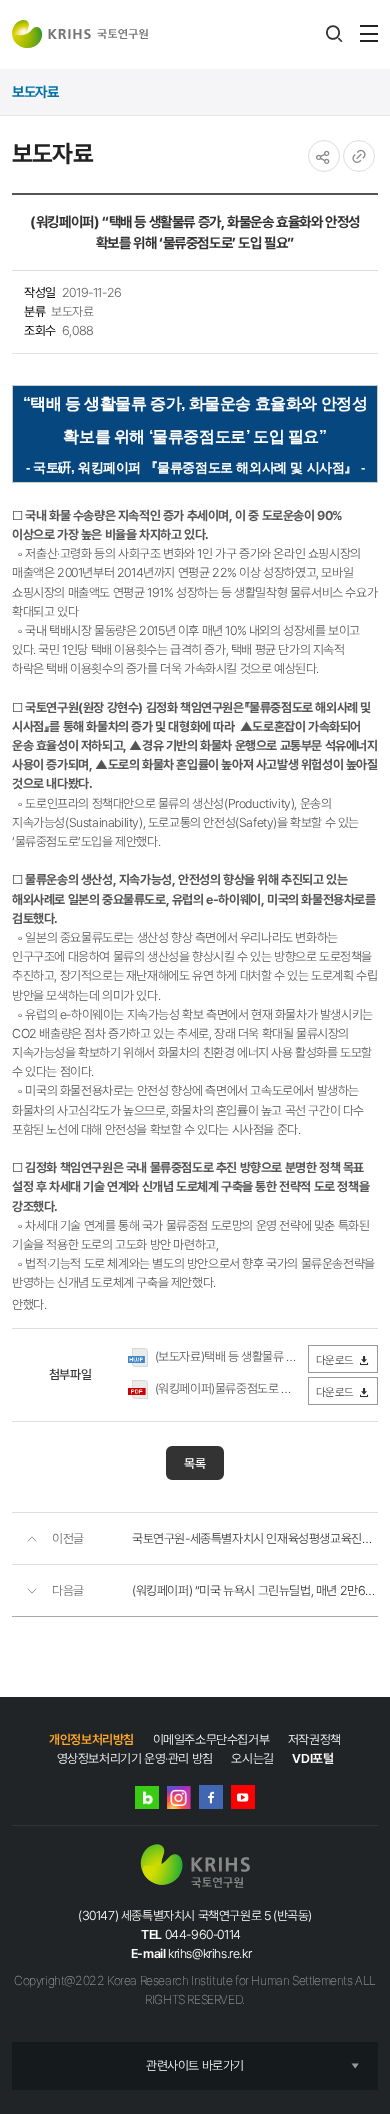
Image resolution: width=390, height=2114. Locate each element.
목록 (195, 1463)
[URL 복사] (359, 156)
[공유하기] (324, 156)
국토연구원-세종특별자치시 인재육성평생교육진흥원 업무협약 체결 (255, 1538)
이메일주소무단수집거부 (211, 1739)
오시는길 (252, 1758)
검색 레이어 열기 (334, 34)
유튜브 (243, 1797)
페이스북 (211, 1797)
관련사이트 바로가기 (195, 2065)
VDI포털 (312, 1758)
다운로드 (335, 1360)
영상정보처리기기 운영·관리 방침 (135, 1758)
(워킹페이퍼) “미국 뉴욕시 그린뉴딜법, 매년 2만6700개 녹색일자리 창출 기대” (255, 1590)
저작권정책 (314, 1739)
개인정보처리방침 (91, 1739)
